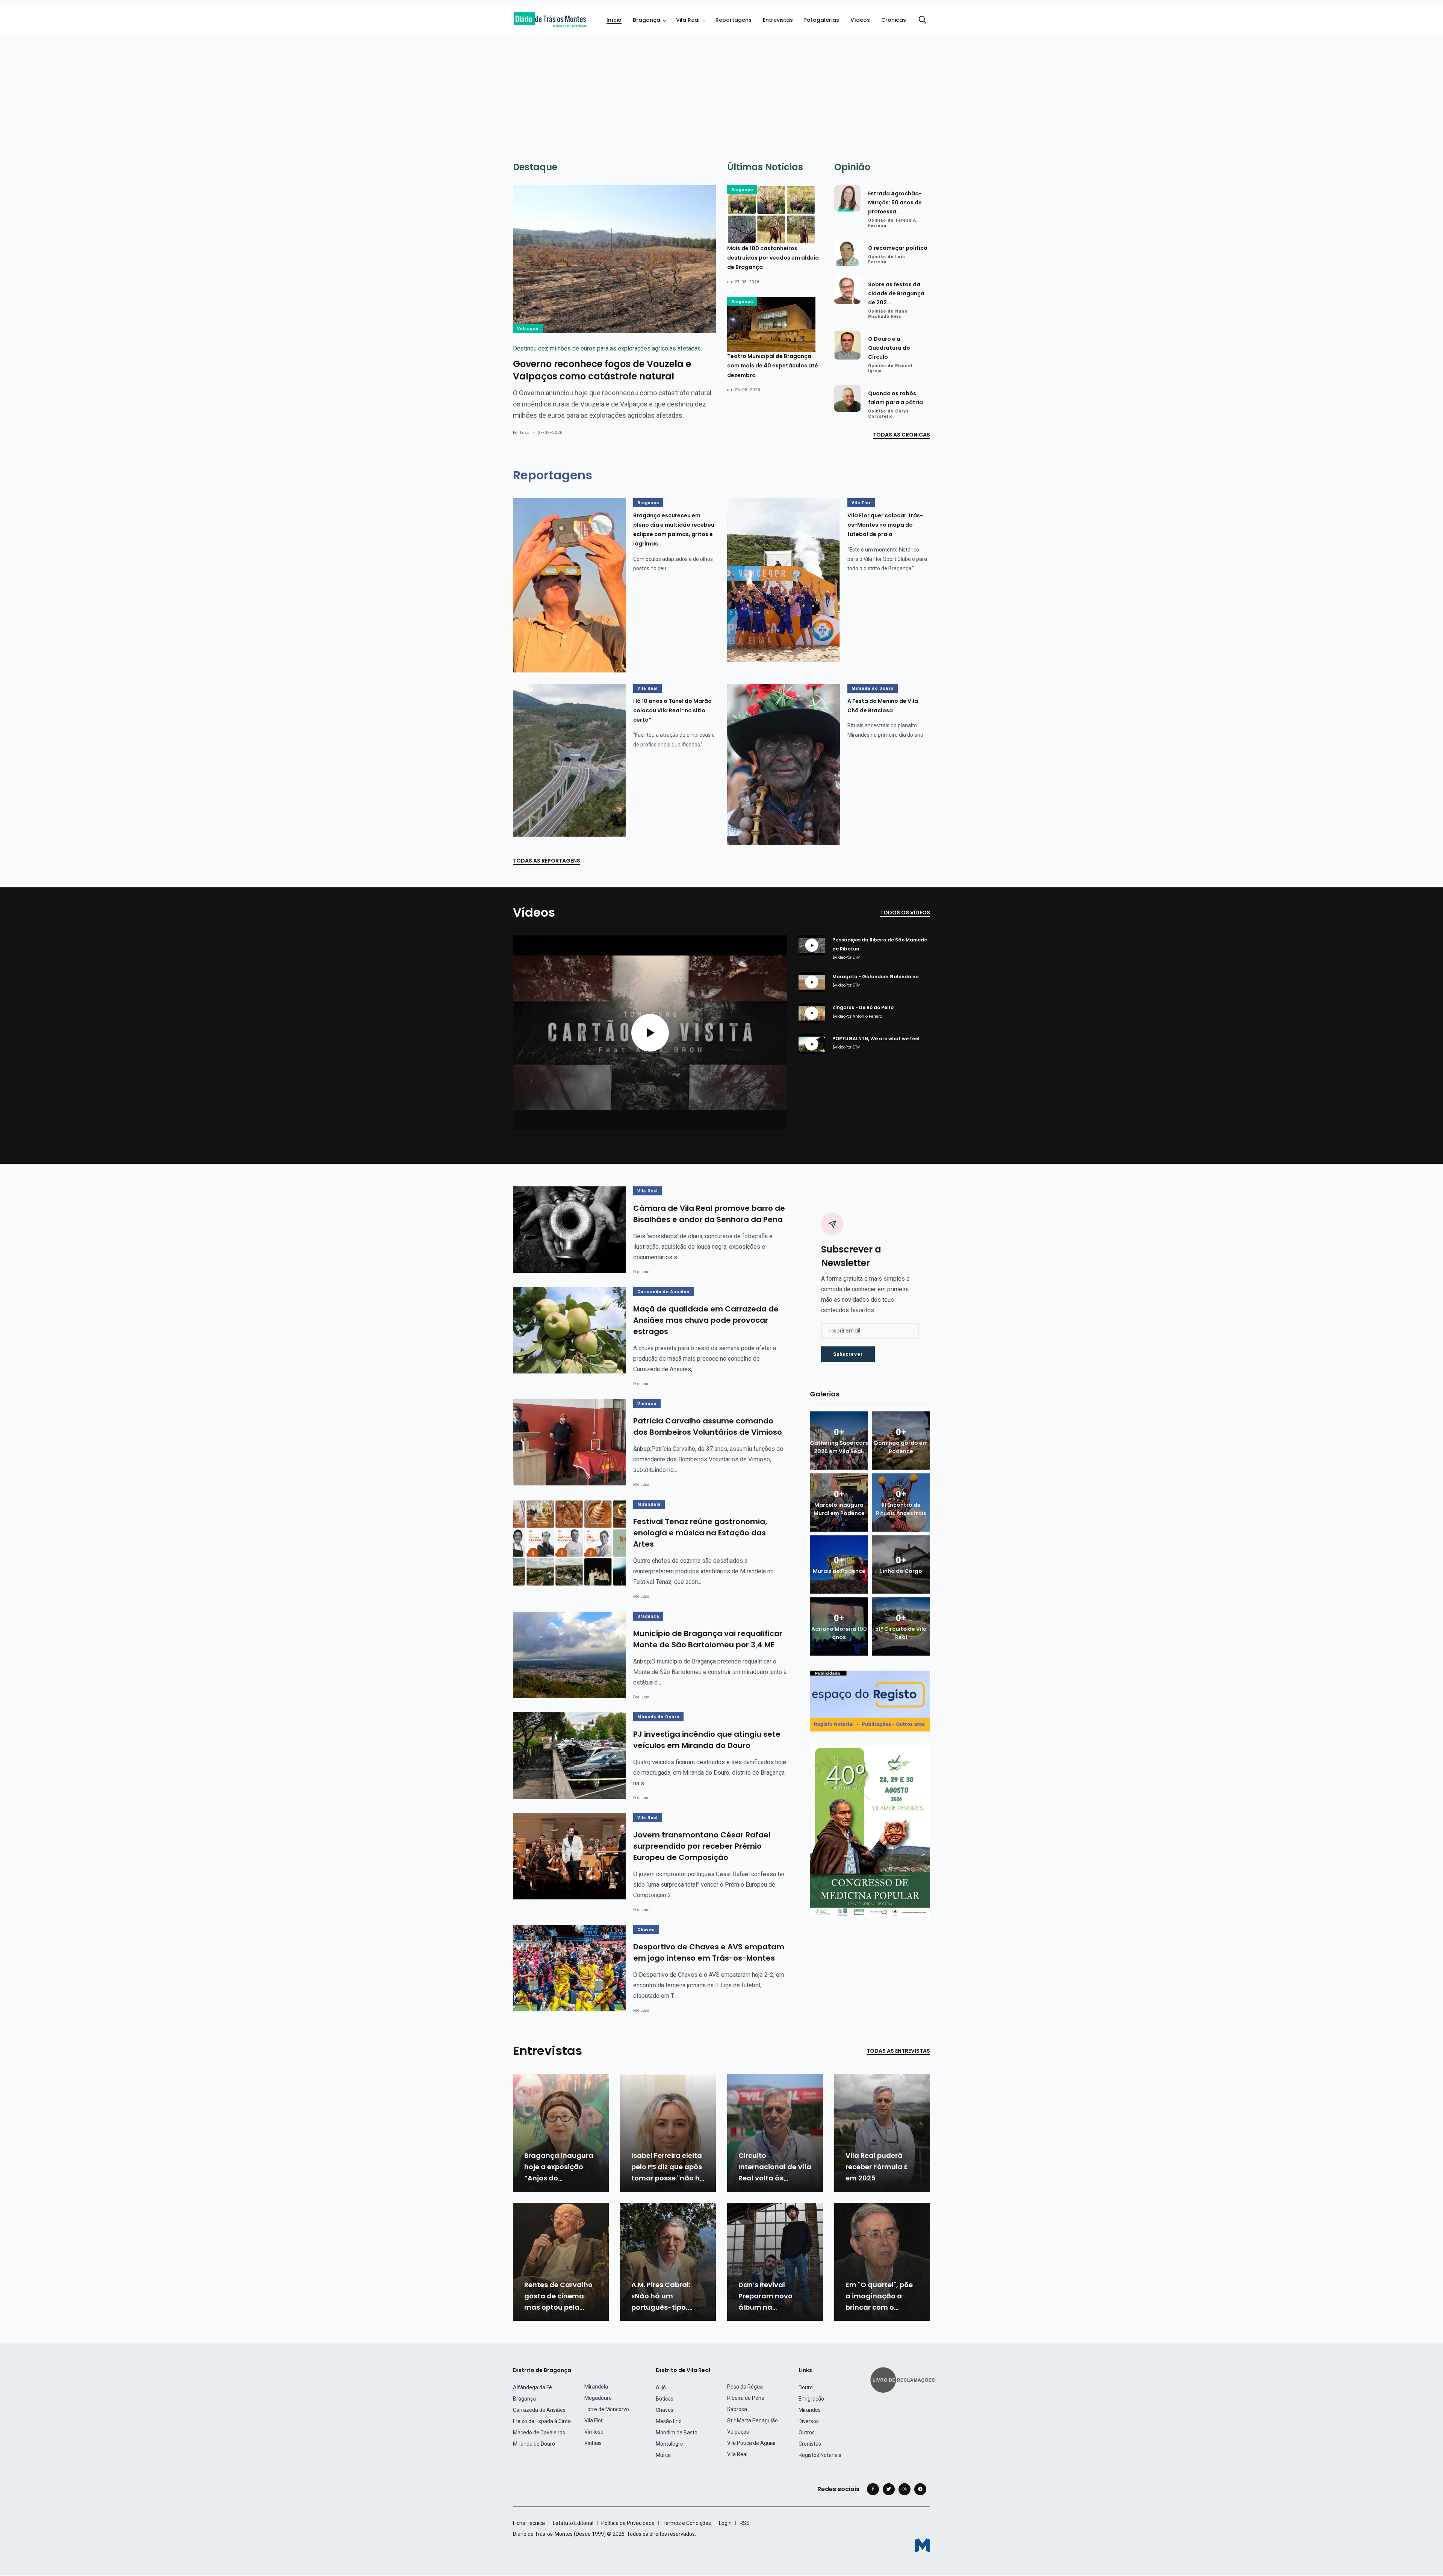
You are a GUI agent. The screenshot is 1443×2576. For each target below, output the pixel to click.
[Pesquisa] (923, 20)
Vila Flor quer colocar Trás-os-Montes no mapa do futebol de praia (885, 525)
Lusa (525, 433)
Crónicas (894, 20)
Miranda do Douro (873, 688)
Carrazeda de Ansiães (663, 1292)
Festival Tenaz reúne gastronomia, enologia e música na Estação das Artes (700, 1533)
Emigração (811, 2399)
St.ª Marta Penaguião (753, 2420)
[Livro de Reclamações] (904, 2379)
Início (614, 20)
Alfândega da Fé (532, 2387)
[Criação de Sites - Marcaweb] (923, 2545)
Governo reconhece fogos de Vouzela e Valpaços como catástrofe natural (602, 370)
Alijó (661, 2387)
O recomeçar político (898, 248)
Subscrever (848, 1354)
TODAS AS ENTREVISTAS (898, 2051)
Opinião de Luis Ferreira (887, 259)
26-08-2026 (747, 390)
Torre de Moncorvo (607, 2409)
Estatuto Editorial (573, 2523)
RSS (745, 2523)
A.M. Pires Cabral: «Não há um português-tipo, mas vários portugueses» (661, 2307)
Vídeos (860, 20)
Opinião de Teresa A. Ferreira (893, 223)
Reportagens (734, 20)
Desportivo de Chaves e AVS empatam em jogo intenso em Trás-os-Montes (709, 1953)
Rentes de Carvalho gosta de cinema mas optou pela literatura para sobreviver (558, 2307)
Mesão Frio (669, 2421)
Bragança (647, 20)
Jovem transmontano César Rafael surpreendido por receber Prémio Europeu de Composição (702, 1846)
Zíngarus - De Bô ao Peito (863, 1008)
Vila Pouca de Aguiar (752, 2443)
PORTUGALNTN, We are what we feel (876, 1039)
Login (725, 2523)
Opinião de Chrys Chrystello (889, 414)
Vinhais (593, 2443)
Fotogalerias (822, 20)
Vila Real (688, 20)
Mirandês (810, 2410)
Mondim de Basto (677, 2432)
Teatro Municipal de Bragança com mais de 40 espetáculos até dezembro (773, 366)
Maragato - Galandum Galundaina (876, 977)
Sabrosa (737, 2409)
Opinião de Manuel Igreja (890, 368)
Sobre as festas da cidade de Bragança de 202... (896, 293)
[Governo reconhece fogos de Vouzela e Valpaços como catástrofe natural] (614, 259)
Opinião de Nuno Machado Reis (888, 314)
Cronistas (810, 2444)
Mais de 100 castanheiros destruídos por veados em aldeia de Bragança (773, 258)
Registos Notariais (820, 2455)
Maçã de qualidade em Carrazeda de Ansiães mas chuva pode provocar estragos (706, 1320)
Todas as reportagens (547, 861)
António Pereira (867, 1016)
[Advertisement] (721, 92)
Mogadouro (598, 2398)
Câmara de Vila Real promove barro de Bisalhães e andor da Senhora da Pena (709, 1214)
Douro (806, 2387)
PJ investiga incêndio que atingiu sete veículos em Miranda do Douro (707, 1740)
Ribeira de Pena (746, 2398)
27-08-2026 (747, 282)
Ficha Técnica (529, 2523)
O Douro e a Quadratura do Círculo (889, 348)
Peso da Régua (745, 2387)
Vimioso (647, 1404)
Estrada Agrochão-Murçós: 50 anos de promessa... (895, 202)
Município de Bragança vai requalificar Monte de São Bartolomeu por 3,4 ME (708, 1639)
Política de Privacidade (628, 2523)
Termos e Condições (687, 2523)
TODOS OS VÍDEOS (905, 913)
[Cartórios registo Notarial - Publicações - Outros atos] (870, 1700)
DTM (857, 957)
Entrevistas (778, 20)
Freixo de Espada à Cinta (542, 2421)
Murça (663, 2455)
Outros (807, 2432)
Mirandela (649, 1504)
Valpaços (528, 329)
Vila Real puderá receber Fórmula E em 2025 (877, 2167)
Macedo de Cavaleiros (539, 2432)
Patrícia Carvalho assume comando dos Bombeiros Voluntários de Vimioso (708, 1427)
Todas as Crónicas (901, 435)
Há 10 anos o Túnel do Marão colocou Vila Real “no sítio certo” (672, 710)
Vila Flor (861, 503)
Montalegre (669, 2444)
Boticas (665, 2399)
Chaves (646, 1930)
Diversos (809, 2421)
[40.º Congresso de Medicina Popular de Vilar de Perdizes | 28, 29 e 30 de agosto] (870, 1831)
